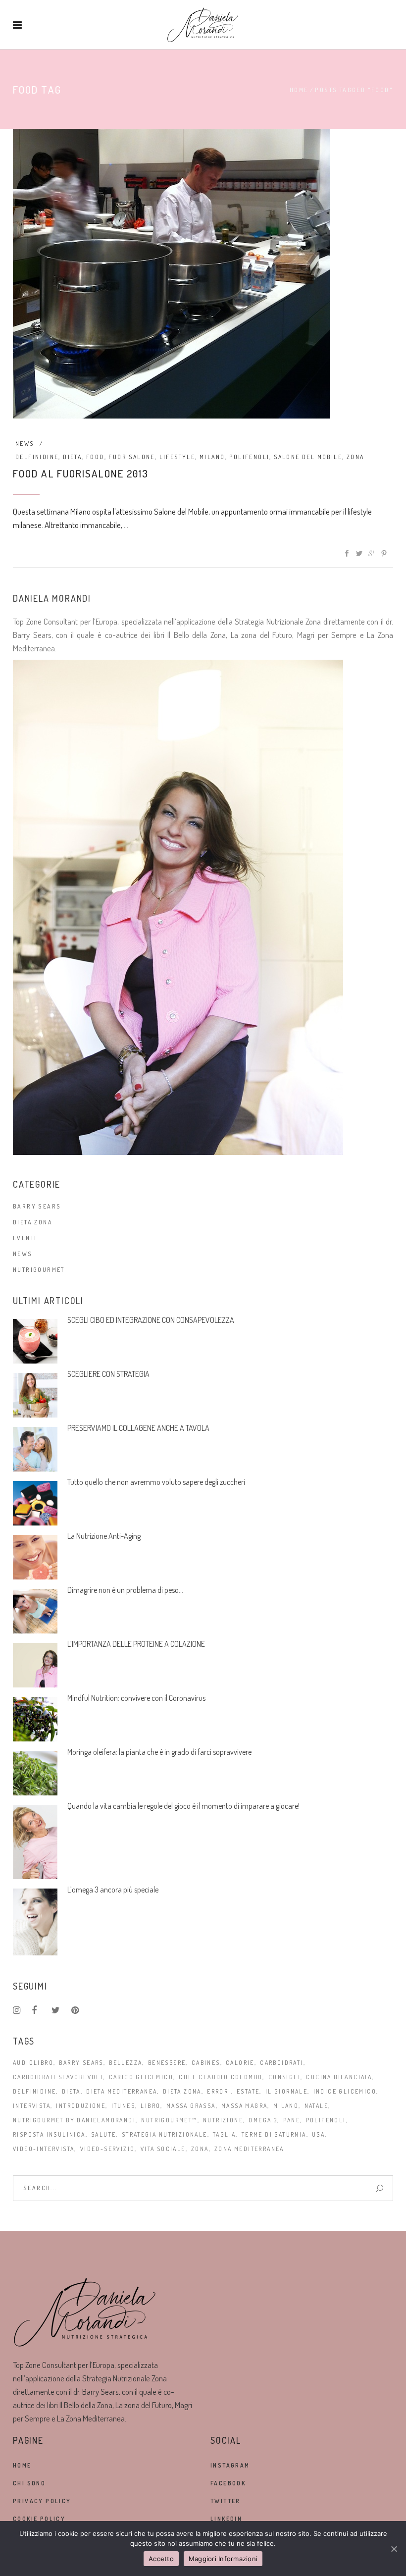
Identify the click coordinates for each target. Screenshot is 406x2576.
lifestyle (178, 457)
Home (299, 90)
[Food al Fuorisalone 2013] (171, 274)
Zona (355, 457)
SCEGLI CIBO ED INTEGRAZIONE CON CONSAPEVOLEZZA (151, 1320)
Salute (103, 2134)
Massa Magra (244, 2106)
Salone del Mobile (308, 457)
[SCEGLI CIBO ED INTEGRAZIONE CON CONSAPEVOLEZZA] (35, 1341)
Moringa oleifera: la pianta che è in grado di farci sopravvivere (159, 1752)
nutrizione (223, 2120)
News (25, 444)
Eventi (25, 1238)
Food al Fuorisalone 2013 (81, 473)
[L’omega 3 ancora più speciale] (35, 1922)
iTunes (123, 2106)
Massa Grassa (191, 2106)
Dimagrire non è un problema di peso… (125, 1590)
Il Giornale (286, 2091)
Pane (292, 2120)
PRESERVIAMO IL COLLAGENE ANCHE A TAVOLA (138, 1428)
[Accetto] (394, 2549)
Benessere (167, 2063)
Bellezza (126, 2063)
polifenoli (249, 457)
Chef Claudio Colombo (221, 2077)
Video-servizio (108, 2149)
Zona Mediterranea (249, 2149)
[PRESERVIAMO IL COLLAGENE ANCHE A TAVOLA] (35, 1449)
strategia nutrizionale (165, 2134)
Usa (318, 2134)
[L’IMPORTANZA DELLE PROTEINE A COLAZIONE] (35, 1665)
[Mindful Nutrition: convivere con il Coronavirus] (35, 1719)
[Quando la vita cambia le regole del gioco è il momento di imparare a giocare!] (35, 1842)
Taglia (224, 2134)
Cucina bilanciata (339, 2077)
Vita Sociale (163, 2149)
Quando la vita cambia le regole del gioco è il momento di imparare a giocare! (183, 1806)
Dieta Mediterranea (122, 2091)
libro (151, 2106)
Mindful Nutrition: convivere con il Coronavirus (136, 1698)
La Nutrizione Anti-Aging (104, 1536)
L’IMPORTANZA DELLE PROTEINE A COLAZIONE (136, 1644)
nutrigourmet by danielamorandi (74, 2120)
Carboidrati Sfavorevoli (58, 2077)
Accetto (161, 2559)
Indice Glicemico (345, 2091)
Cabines (206, 2063)
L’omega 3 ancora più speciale (113, 1890)
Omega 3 (263, 2120)
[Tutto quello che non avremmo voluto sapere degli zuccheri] (35, 1503)
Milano (212, 457)
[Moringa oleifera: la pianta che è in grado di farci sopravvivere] (35, 1773)
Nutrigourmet (39, 1270)
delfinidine (37, 457)
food (95, 457)
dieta (72, 457)
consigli (284, 2077)
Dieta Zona (33, 1222)
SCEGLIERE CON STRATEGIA (108, 1374)
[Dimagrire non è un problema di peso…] (35, 1611)
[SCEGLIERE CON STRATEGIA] (35, 1395)
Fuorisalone (131, 457)
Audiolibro (33, 2063)
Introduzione (81, 2106)
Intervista (32, 2106)
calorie (240, 2063)
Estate (248, 2091)
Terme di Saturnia (274, 2134)
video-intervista (44, 2149)
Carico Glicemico (141, 2077)
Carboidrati (281, 2063)
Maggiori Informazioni (223, 2559)
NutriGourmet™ (169, 2120)
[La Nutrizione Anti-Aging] (35, 1557)
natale (316, 2106)
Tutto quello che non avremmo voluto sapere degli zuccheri (156, 1482)
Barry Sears (37, 1206)
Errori (219, 2091)
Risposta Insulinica (49, 2134)
